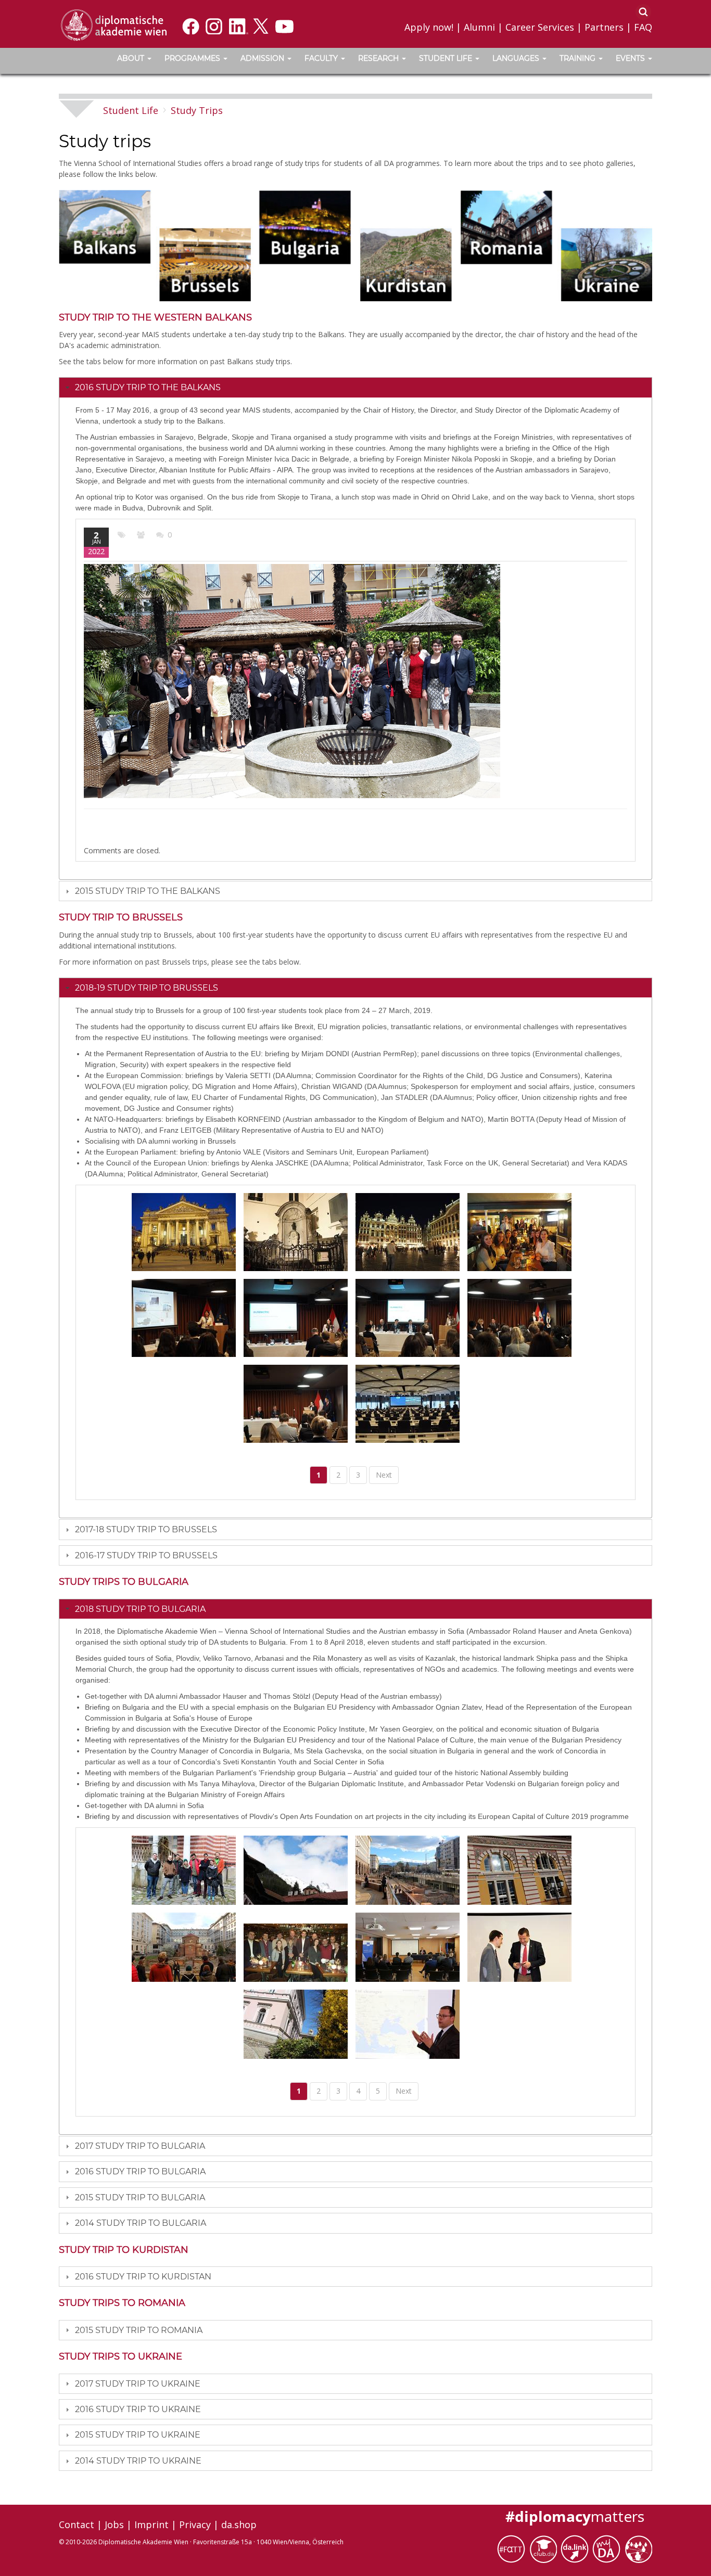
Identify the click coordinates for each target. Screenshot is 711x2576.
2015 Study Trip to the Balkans (148, 891)
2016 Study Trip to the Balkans (148, 387)
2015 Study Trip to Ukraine (138, 2435)
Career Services (540, 27)
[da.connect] (638, 2548)
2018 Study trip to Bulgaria (140, 1609)
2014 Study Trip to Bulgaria (141, 2223)
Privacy (195, 2524)
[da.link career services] (576, 2548)
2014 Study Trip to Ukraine (138, 2461)
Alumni (479, 27)
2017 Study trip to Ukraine (138, 2384)
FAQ (643, 27)
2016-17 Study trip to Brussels (146, 1555)
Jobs (114, 2524)
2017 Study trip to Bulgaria (140, 2146)
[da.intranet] (608, 2548)
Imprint (151, 2524)
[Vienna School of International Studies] (113, 24)
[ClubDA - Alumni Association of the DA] (545, 2548)
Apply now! (429, 27)
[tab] (355, 387)
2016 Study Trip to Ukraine (138, 2409)
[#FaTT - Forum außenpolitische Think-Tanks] (513, 2548)
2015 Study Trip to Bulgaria (140, 2197)
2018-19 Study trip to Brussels (147, 988)
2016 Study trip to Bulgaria (140, 2171)
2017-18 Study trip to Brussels (146, 1529)
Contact (77, 2524)
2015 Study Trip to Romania (139, 2330)
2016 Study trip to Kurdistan (143, 2277)
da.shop (239, 2524)
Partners (604, 27)
